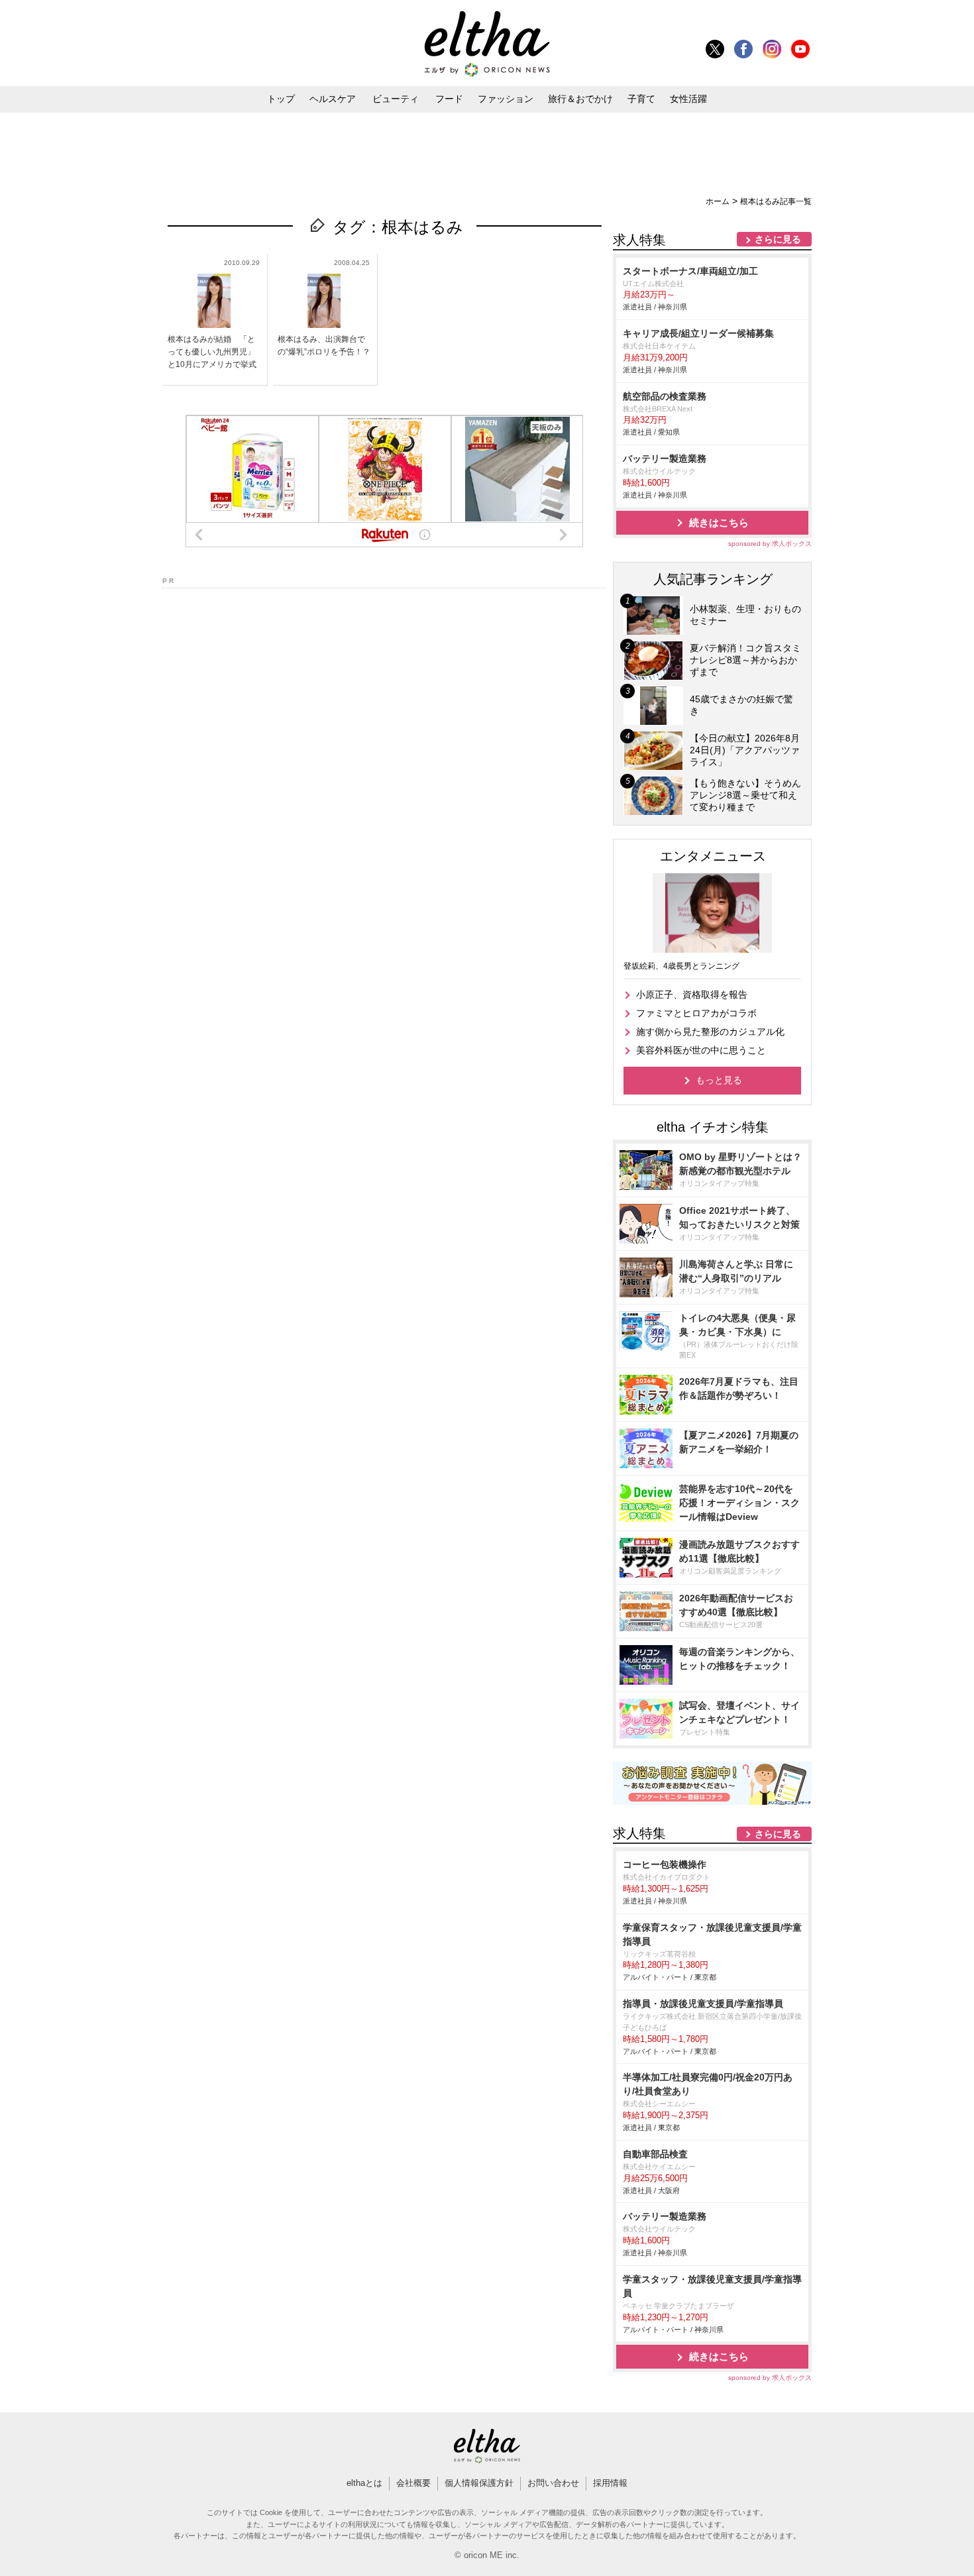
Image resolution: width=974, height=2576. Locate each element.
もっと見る (719, 1080)
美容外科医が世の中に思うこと (701, 1050)
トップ (281, 99)
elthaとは (364, 2483)
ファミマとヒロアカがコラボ (696, 1013)
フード (449, 99)
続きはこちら (719, 522)
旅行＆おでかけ (580, 99)
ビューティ (396, 99)
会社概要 (413, 2483)
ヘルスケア (333, 99)
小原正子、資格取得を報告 (692, 994)
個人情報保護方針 (479, 2483)
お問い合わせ (553, 2483)
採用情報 (610, 2483)
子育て (641, 99)
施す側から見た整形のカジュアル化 (710, 1032)
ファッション (506, 99)
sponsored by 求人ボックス (770, 544)
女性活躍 (688, 99)
